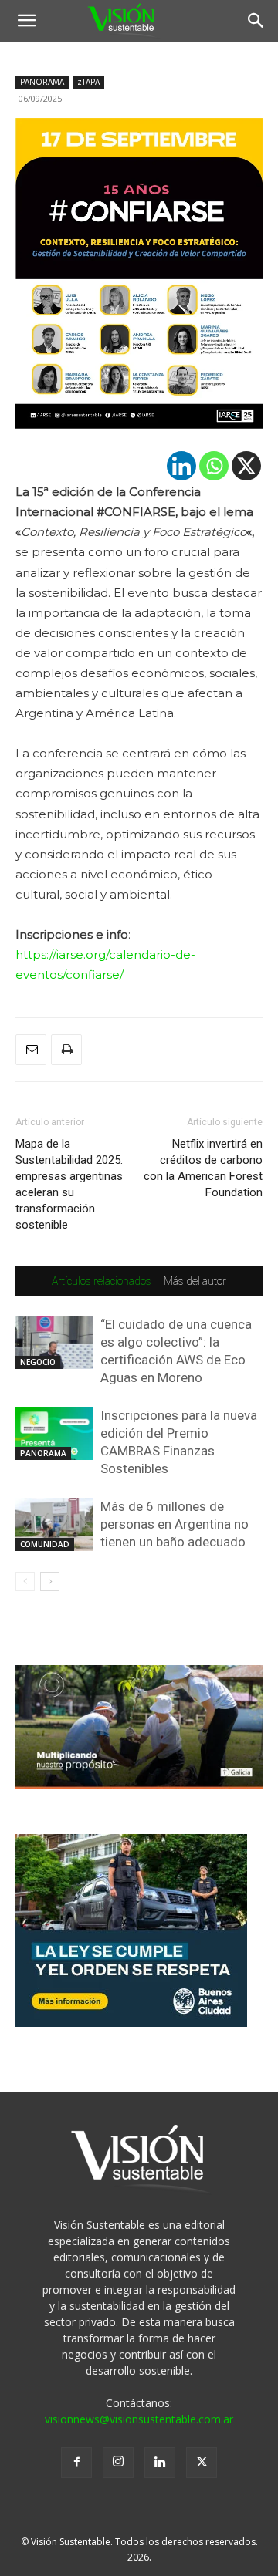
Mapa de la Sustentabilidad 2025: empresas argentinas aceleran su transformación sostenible (69, 1184)
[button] (26, 21)
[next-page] (50, 1581)
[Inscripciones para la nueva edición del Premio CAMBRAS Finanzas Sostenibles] (54, 1433)
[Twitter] (202, 2463)
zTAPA (88, 82)
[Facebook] (76, 2463)
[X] (246, 466)
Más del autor (195, 1281)
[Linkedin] (181, 466)
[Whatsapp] (214, 466)
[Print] (66, 1050)
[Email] (31, 1050)
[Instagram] (118, 2463)
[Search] (256, 21)
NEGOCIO (38, 1362)
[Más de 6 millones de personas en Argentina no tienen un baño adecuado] (54, 1524)
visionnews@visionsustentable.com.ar (139, 2419)
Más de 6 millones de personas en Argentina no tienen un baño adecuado (175, 1524)
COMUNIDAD (45, 1544)
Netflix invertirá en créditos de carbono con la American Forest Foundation (203, 1168)
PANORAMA (42, 82)
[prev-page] (25, 1581)
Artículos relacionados (102, 1281)
